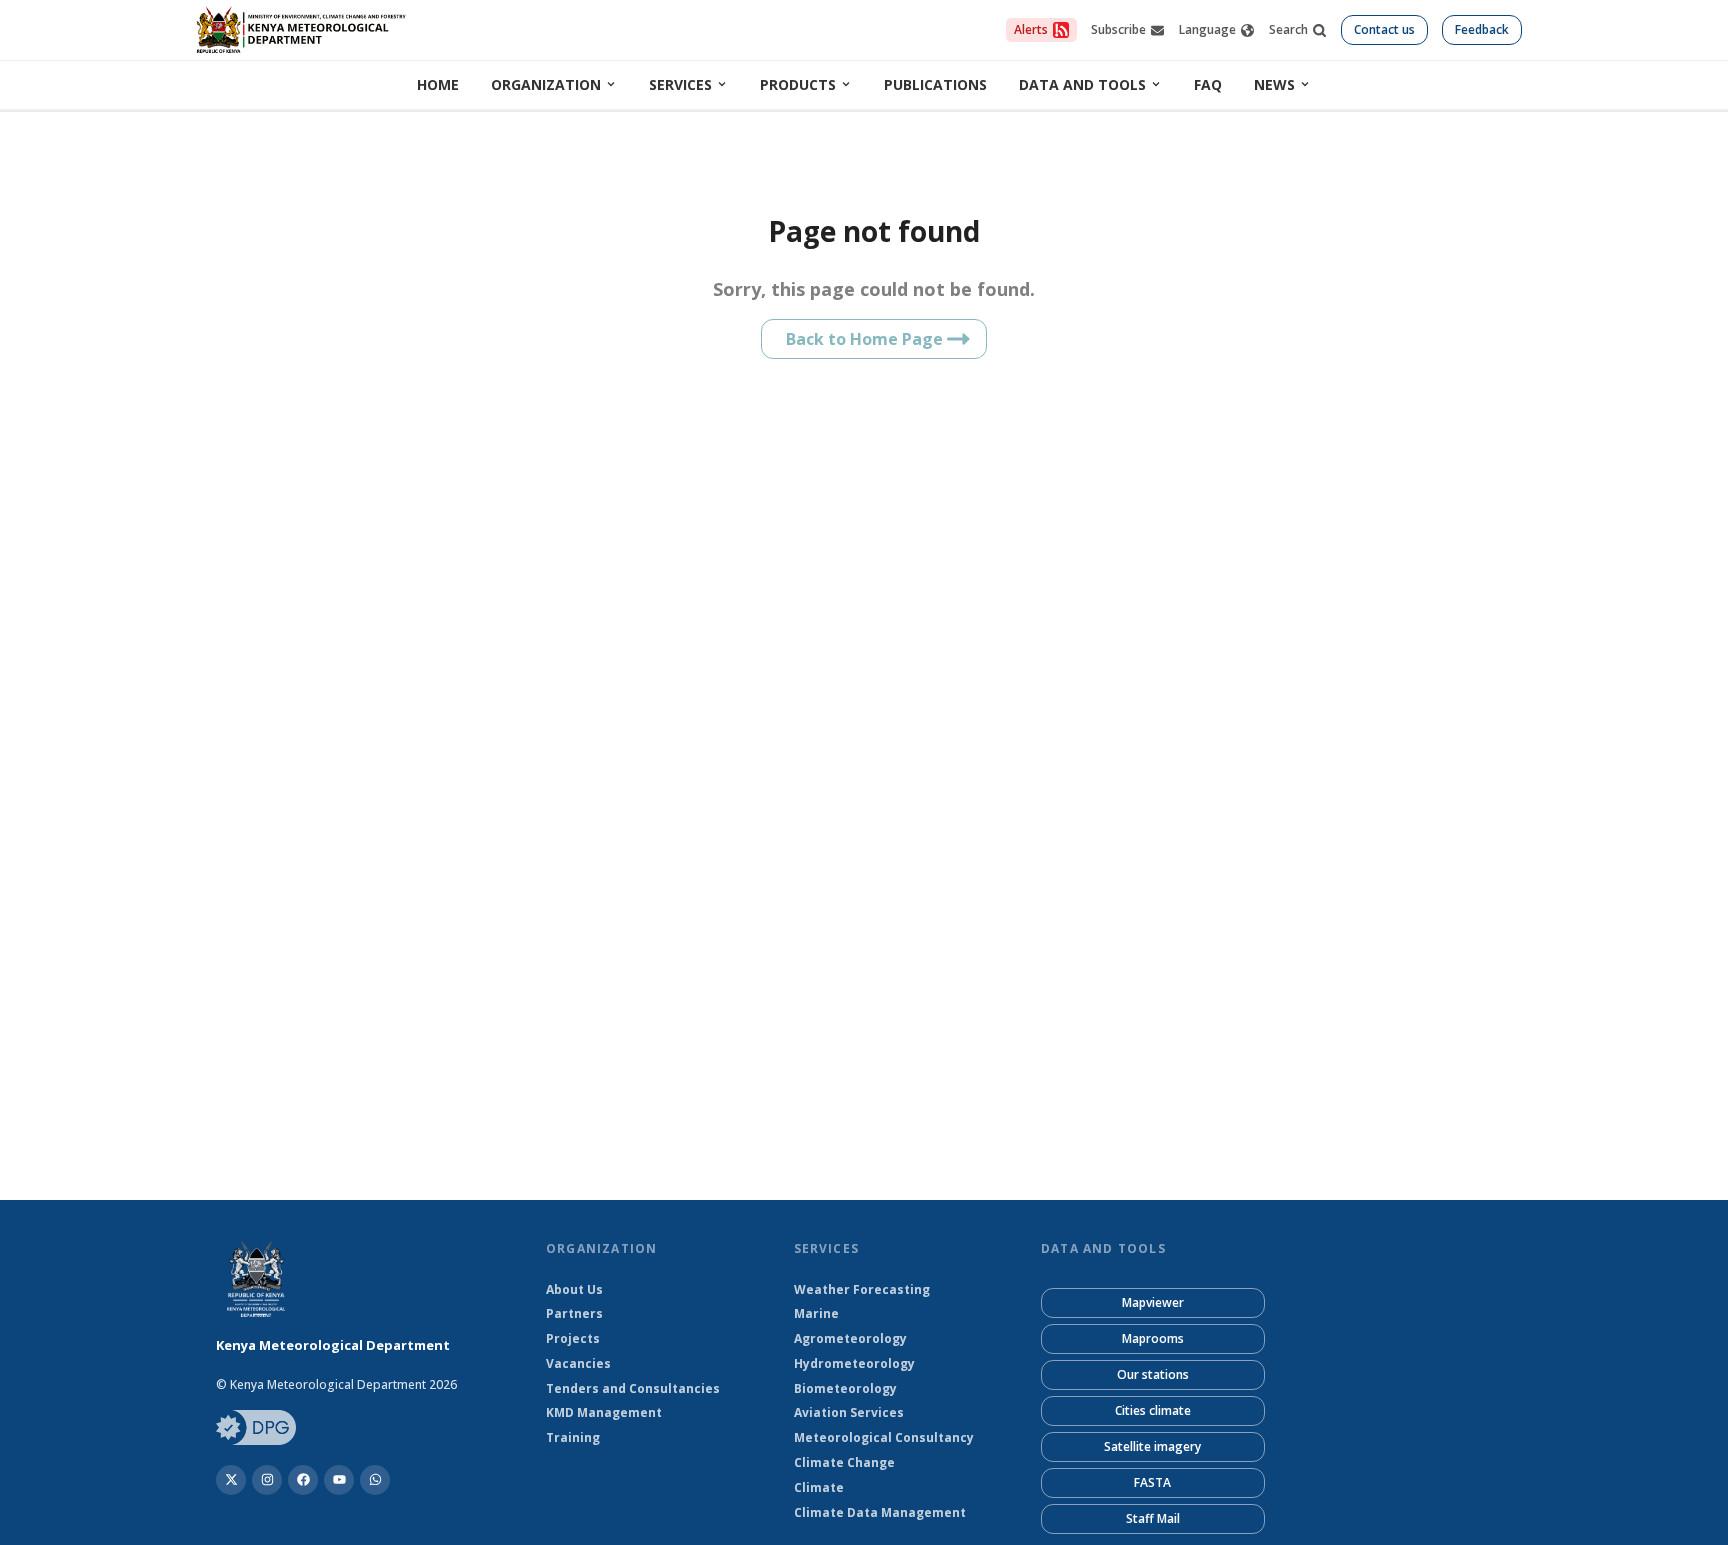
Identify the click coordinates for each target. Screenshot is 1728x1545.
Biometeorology (845, 1389)
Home (438, 84)
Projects (573, 1339)
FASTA (1152, 1482)
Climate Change (844, 1463)
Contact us (1384, 29)
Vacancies (578, 1364)
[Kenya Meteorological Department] (303, 1480)
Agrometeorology (850, 1339)
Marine (816, 1314)
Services (680, 84)
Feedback (1482, 29)
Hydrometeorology (854, 1364)
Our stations (1153, 1374)
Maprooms (1153, 1338)
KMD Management (604, 1413)
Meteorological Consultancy (884, 1438)
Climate (819, 1488)
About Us (574, 1290)
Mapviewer (1153, 1302)
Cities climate (1153, 1410)
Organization (546, 84)
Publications (935, 84)
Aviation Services (849, 1413)
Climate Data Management (880, 1513)
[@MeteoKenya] (231, 1480)
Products (798, 84)
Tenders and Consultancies (633, 1389)
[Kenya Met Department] (267, 1480)
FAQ (1208, 84)
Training (573, 1438)
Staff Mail (1153, 1518)
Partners (574, 1314)
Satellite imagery (1152, 1446)
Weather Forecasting (862, 1290)
